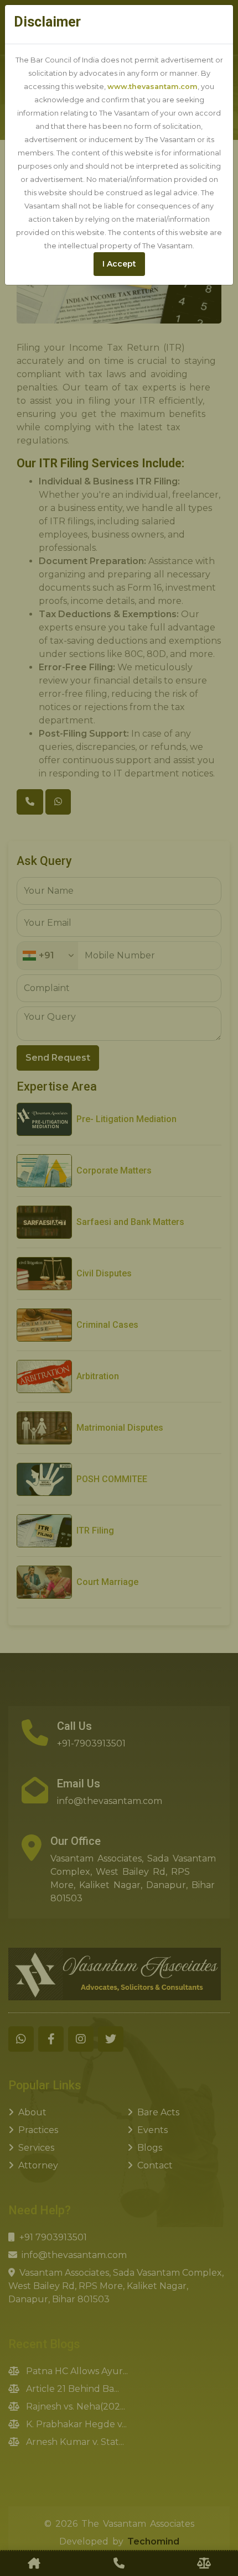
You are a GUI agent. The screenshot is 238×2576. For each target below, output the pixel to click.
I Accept (119, 264)
